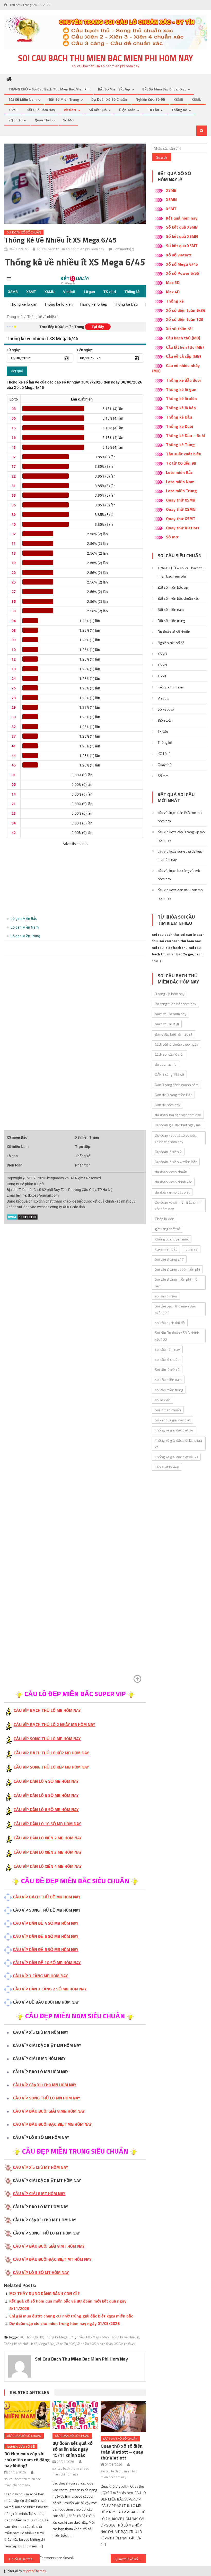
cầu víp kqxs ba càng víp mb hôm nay (179, 875)
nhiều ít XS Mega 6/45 (93, 2337)
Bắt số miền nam (23, 99)
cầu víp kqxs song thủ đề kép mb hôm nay (180, 855)
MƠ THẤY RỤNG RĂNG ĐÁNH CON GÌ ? (45, 2294)
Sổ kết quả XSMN (182, 236)
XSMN (197, 99)
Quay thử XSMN (181, 509)
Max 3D (173, 282)
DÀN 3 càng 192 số (169, 1074)
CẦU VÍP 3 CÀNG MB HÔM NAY (40, 1976)
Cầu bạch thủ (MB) (183, 338)
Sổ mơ (68, 120)
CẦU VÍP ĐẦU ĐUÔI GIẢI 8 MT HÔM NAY (49, 2246)
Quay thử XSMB (181, 500)
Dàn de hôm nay (168, 1105)
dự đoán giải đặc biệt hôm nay (178, 1115)
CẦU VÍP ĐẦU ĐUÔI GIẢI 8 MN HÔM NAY (49, 2111)
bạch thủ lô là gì (167, 1024)
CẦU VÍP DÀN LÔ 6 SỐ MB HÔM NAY (46, 1795)
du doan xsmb (166, 1064)
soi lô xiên (163, 1400)
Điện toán (127, 110)
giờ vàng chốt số (168, 1229)
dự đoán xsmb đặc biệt (172, 1192)
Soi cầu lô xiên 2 (167, 1369)
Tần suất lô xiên (167, 1467)
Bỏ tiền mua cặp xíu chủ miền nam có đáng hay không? (27, 2460)
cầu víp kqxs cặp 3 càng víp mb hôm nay (181, 836)
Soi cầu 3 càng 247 (169, 1259)
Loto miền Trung (181, 491)
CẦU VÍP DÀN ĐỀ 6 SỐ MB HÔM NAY (46, 1936)
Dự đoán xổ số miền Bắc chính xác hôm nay (178, 1205)
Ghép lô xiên (165, 1219)
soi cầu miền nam (168, 1379)
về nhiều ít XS (65, 2344)
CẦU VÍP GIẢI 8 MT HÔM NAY (39, 2194)
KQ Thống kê (29, 2337)
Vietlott (70, 110)
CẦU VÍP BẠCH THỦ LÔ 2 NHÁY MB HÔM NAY (54, 1724)
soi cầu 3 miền (166, 1296)
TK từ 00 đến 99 (181, 463)
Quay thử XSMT (181, 519)
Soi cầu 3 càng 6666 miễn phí (177, 1269)
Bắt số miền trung (64, 99)
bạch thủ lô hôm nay (171, 1014)
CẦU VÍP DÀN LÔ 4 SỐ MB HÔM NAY (46, 1781)
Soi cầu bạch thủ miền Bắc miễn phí (175, 1309)
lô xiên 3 (191, 1249)
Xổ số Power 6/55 (183, 273)
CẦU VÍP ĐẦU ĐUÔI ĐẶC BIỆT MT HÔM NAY (52, 2259)
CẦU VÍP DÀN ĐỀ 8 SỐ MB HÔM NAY (46, 1949)
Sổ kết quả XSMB (182, 227)
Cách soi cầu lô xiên (170, 1054)
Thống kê (179, 110)
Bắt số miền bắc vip (114, 89)
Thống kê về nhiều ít (125, 2337)
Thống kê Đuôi (179, 426)
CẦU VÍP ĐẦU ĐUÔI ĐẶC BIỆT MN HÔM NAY (52, 2124)
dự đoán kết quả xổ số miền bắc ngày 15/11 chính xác (73, 2449)
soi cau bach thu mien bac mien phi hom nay (105, 58)
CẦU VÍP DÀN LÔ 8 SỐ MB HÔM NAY (46, 1810)
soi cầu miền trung (169, 1390)
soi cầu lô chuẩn (167, 1359)
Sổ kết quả (98, 110)
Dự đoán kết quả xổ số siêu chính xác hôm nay (176, 1138)
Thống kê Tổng (180, 445)
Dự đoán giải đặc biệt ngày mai (178, 1125)
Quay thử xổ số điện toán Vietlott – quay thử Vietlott (122, 2452)
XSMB (178, 99)
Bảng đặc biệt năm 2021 (174, 1034)
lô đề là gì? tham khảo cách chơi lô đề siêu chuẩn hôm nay (25, 2559)
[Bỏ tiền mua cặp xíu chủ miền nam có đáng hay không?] (27, 2415)
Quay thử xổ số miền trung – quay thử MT (130, 2559)
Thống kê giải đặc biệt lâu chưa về (178, 1444)
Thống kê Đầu (179, 417)
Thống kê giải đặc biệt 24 (174, 1430)
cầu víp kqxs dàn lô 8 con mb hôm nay (180, 817)
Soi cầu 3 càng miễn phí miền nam (177, 1282)
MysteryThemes (34, 2571)
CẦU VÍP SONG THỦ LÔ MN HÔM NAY (47, 2098)
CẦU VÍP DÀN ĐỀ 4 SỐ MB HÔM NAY (46, 1923)
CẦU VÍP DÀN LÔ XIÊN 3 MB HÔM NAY (48, 1852)
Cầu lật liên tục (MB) (185, 347)
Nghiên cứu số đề (150, 99)
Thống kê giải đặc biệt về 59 (176, 1457)
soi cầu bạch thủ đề (170, 1323)
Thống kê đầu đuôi (183, 380)
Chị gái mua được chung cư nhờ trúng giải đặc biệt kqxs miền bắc (71, 2316)
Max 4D (173, 292)
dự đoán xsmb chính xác (173, 1182)
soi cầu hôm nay (167, 1349)
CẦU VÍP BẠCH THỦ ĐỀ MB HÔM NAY (47, 1897)
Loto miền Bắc (179, 472)
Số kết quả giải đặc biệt (173, 1420)
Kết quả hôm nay (41, 110)
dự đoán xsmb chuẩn (171, 1172)
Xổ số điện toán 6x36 (186, 310)
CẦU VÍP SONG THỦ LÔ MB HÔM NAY (47, 1739)
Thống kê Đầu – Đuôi (185, 436)
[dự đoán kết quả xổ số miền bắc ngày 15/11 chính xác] (75, 2415)
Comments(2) (124, 249)
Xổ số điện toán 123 (185, 319)
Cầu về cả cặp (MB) (183, 356)
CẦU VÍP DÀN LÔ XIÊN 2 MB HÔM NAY (48, 1838)
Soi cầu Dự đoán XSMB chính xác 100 (177, 1336)
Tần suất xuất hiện (184, 454)
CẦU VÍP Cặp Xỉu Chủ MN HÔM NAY (45, 2085)
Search (162, 157)
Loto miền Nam (180, 482)
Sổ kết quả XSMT (182, 246)
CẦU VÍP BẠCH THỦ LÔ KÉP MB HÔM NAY (51, 1753)
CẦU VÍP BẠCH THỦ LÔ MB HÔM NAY (47, 1710)
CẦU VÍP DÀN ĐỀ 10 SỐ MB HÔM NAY (47, 1963)
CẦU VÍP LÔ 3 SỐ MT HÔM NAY (41, 2272)
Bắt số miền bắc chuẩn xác (164, 89)
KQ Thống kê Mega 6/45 (58, 2337)
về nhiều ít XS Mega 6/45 (95, 2344)
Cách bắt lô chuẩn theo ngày (177, 1044)
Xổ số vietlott (179, 255)
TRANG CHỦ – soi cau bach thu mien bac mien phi (49, 89)
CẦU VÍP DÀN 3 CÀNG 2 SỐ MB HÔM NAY (50, 1989)
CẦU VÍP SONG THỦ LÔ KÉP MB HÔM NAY (51, 1767)
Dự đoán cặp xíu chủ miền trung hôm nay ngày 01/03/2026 (64, 2323)
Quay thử (43, 120)
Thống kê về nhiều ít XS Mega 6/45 (29, 2344)
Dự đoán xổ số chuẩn (109, 99)
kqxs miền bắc (166, 1249)
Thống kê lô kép (181, 408)
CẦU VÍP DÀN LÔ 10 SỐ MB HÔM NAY (47, 1824)
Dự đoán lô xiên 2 (168, 1152)
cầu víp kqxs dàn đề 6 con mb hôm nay (180, 894)
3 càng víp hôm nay (170, 994)
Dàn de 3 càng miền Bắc (173, 1095)
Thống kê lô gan (181, 389)
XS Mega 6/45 (125, 2344)
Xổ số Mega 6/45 (182, 264)
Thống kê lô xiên (181, 398)
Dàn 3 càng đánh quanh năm (177, 1085)
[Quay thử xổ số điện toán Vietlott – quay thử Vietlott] (123, 2416)
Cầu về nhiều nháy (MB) (176, 368)
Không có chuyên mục (172, 1239)
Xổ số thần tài (179, 329)
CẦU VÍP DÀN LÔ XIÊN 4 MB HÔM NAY (48, 1866)
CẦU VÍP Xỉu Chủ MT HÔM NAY (41, 2167)
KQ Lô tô (15, 120)
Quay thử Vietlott (183, 528)
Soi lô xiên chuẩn (168, 1410)
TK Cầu (153, 110)
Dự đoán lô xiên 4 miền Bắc (176, 1162)
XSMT (13, 110)
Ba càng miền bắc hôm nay (175, 1004)
